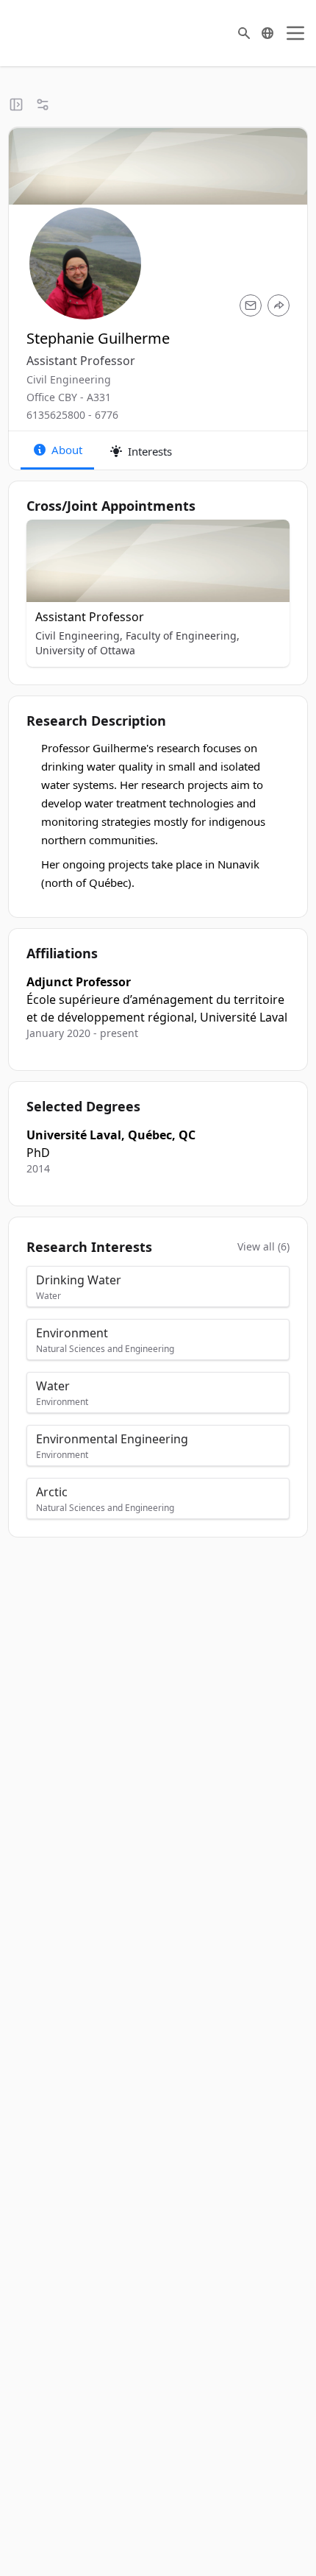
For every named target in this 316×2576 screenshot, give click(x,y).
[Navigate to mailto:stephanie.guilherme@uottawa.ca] (251, 305)
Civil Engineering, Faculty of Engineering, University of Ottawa (137, 643)
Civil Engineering (69, 379)
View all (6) (263, 1246)
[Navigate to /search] (244, 33)
